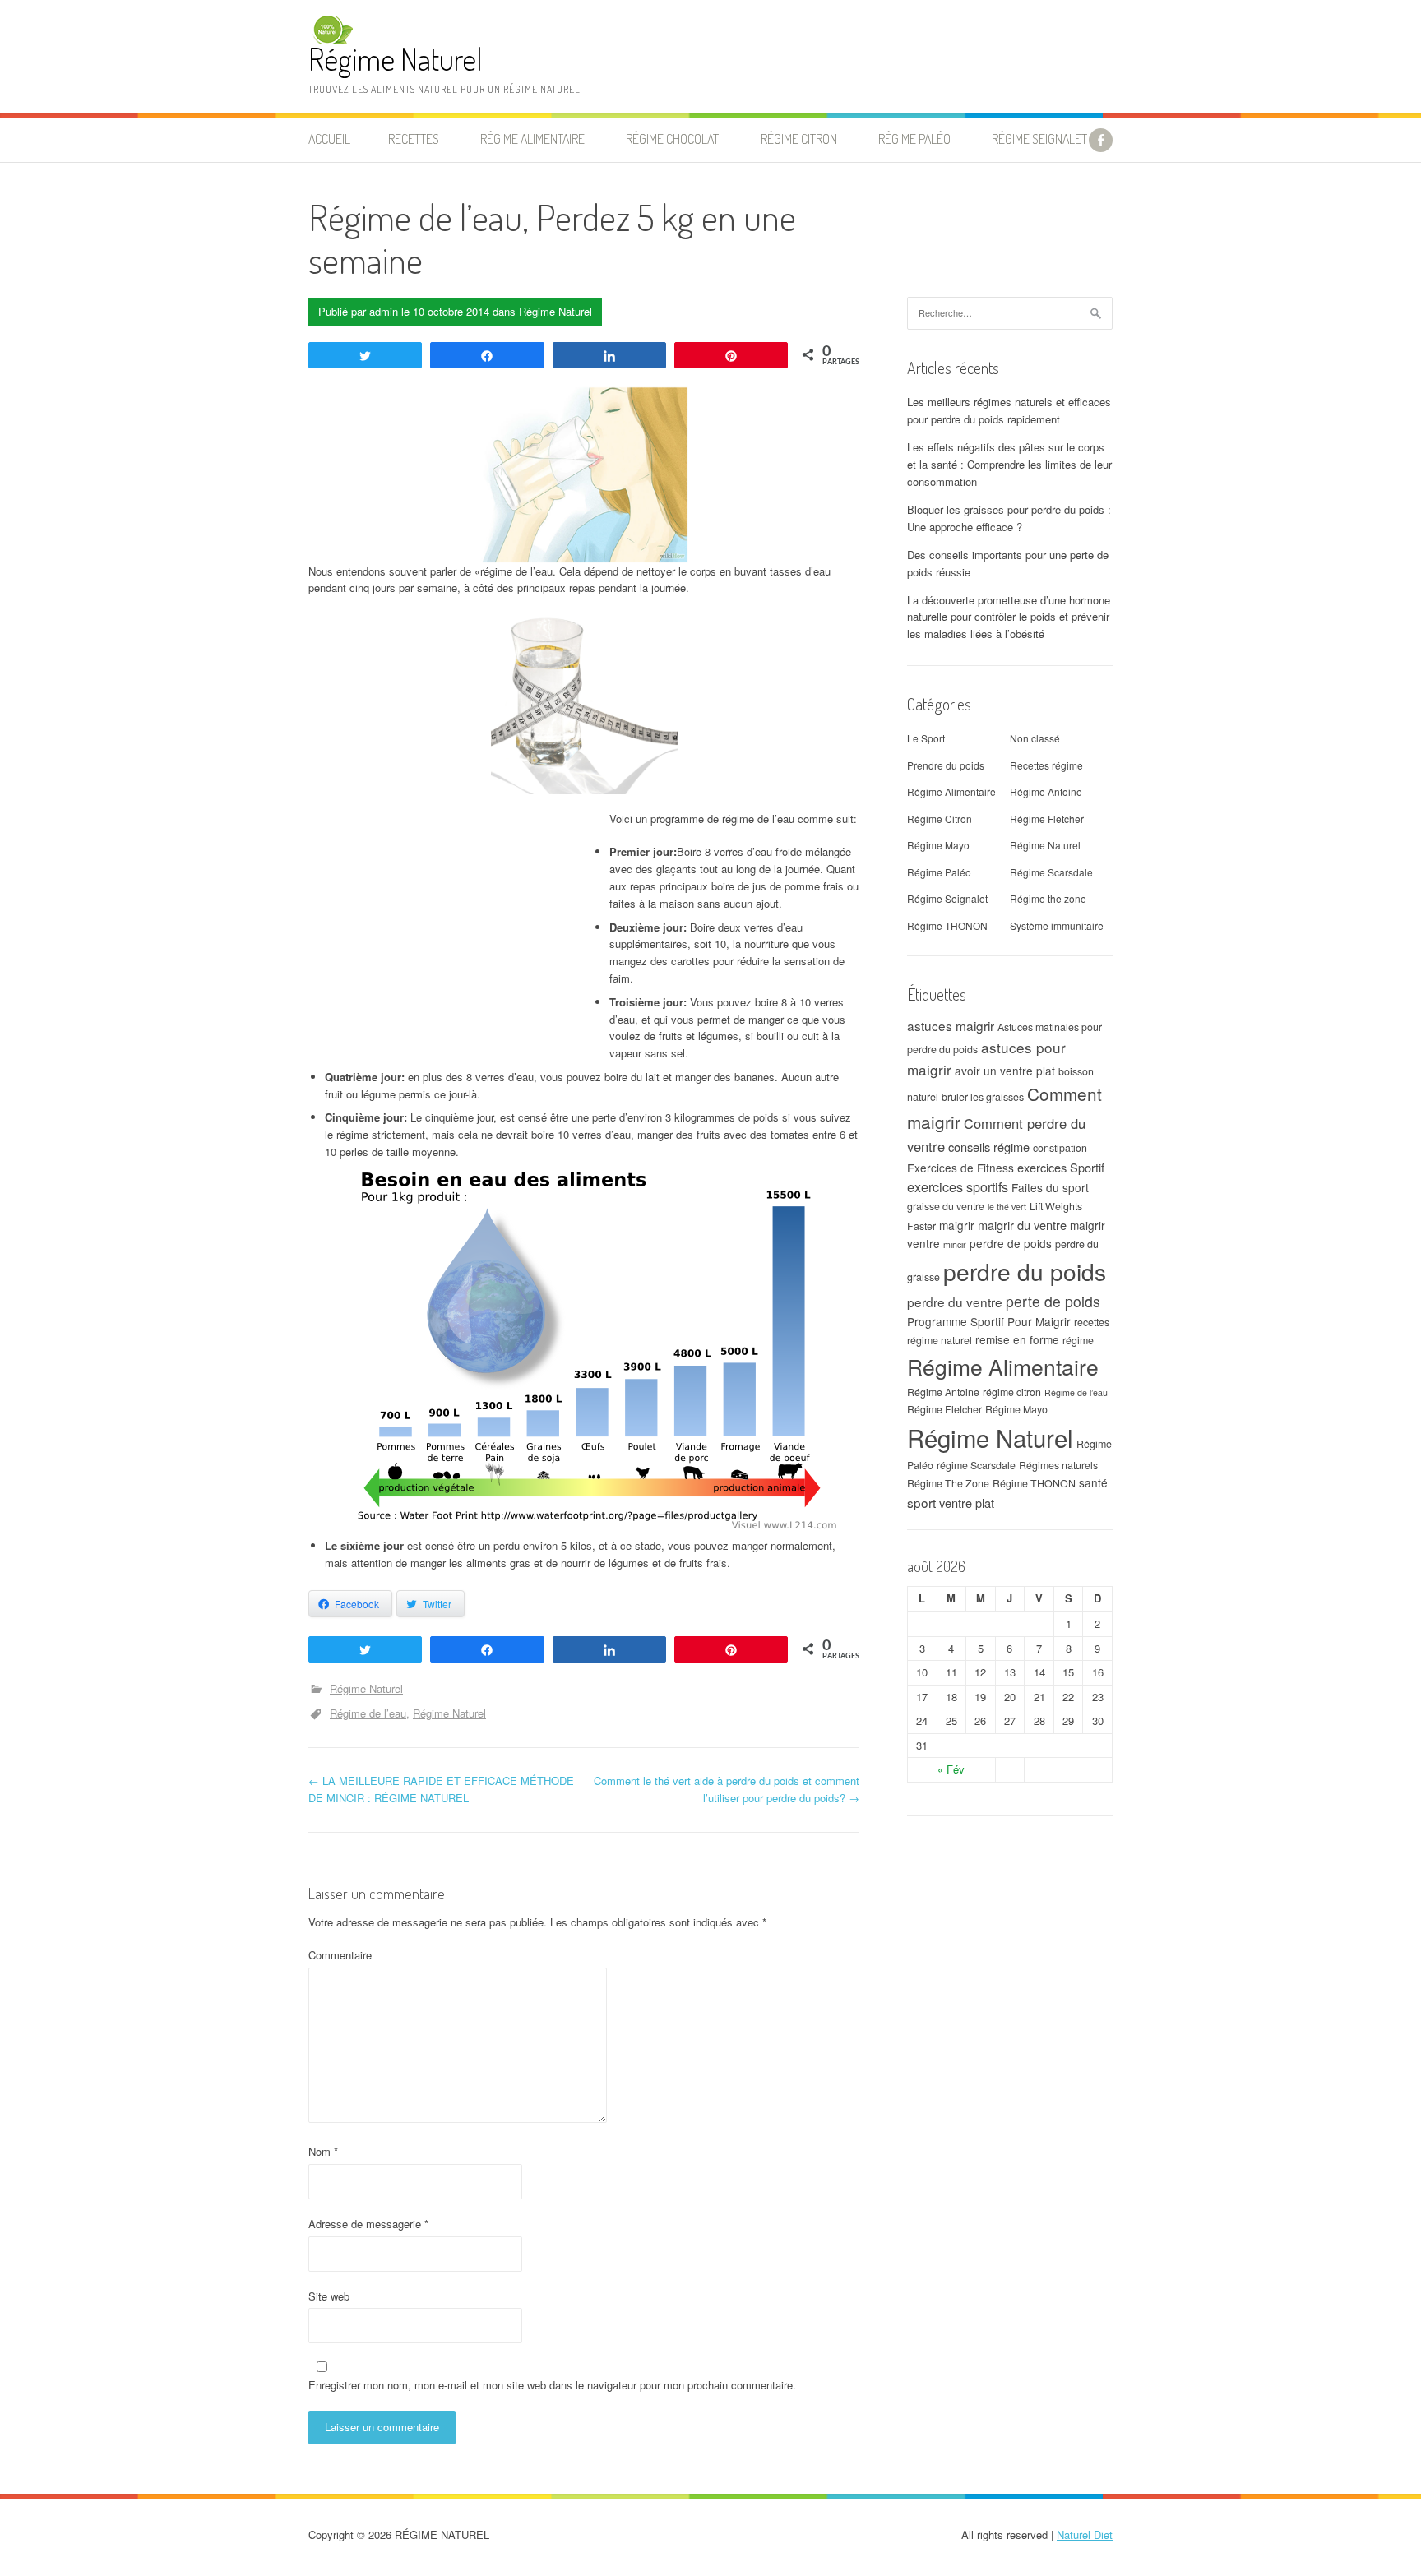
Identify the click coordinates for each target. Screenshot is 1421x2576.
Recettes (414, 139)
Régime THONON (947, 925)
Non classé (1035, 738)
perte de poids (1053, 1301)
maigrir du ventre (1022, 1225)
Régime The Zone (948, 1483)
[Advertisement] (447, 942)
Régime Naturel (396, 59)
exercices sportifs (958, 1186)
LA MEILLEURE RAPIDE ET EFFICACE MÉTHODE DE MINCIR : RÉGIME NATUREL (441, 1789)
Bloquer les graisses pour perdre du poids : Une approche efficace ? (1009, 518)
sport (921, 1502)
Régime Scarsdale (1051, 872)
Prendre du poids (946, 765)
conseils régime (989, 1147)
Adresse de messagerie (368, 2224)
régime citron (1012, 1392)
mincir (955, 1244)
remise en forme (1017, 1339)
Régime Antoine (1046, 791)
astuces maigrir (951, 1025)
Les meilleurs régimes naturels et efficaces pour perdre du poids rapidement (1009, 410)
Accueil (329, 139)
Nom (323, 2151)
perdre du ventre (955, 1302)
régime (1078, 1340)
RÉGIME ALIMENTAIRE (532, 139)
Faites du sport (1050, 1187)
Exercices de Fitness (960, 1168)
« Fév (951, 1769)
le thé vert (1007, 1207)
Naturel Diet (1085, 2534)
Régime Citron (799, 139)
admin (384, 311)
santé (1093, 1482)
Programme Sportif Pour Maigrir (989, 1321)
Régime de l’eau (368, 1713)
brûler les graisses (983, 1097)
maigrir (957, 1225)
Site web (329, 2296)
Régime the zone (1048, 898)
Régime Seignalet (1039, 139)
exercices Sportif (1061, 1167)
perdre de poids (1011, 1243)
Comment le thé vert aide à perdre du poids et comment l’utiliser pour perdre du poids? (727, 1789)
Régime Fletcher (1047, 819)
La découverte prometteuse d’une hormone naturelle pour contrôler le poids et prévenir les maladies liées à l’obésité (1009, 617)
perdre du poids (1025, 1271)
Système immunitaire (1057, 925)
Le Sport (926, 738)
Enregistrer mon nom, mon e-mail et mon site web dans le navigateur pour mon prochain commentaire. (552, 2385)
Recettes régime (1046, 765)
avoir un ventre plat (1005, 1071)
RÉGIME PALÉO (914, 139)
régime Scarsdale (976, 1465)
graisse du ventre (946, 1206)
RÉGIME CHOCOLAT (672, 139)
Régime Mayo (938, 845)
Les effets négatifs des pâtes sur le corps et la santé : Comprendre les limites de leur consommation (1009, 464)
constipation (1060, 1148)
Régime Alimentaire (951, 791)
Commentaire (340, 1955)
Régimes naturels (1058, 1465)
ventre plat (967, 1503)
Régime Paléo (939, 872)
